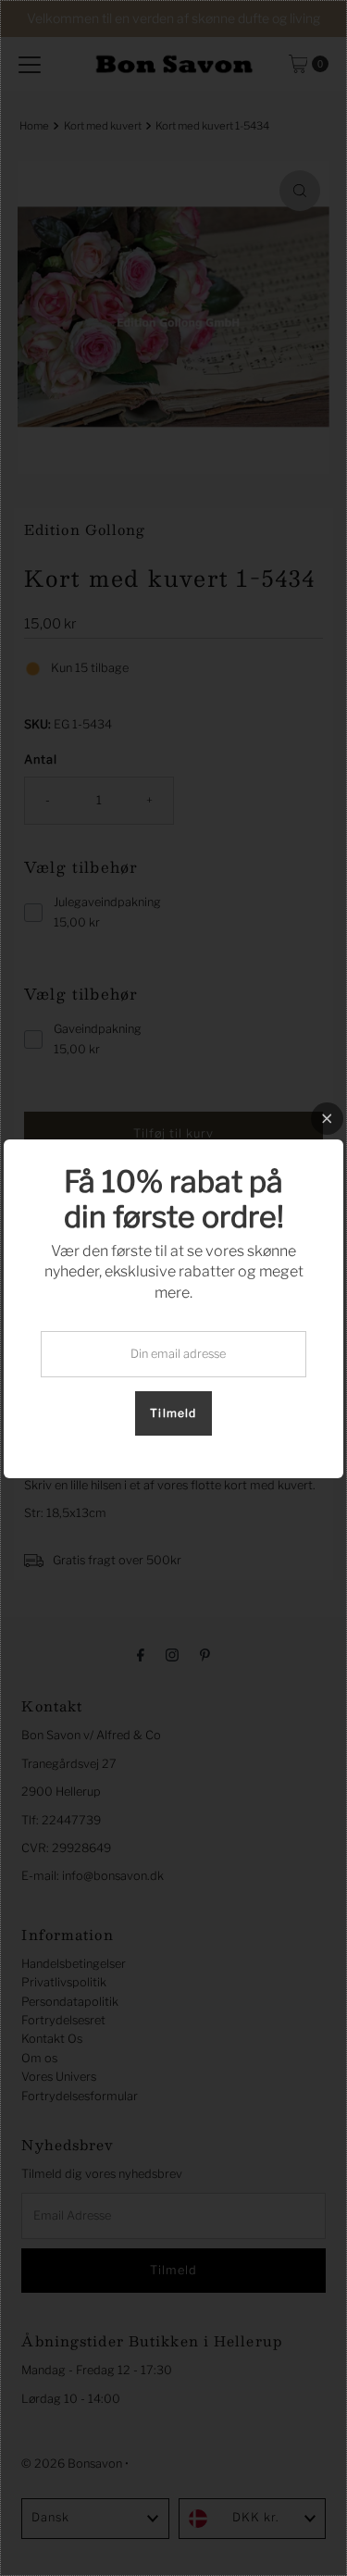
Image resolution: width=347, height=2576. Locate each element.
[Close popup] (327, 1119)
